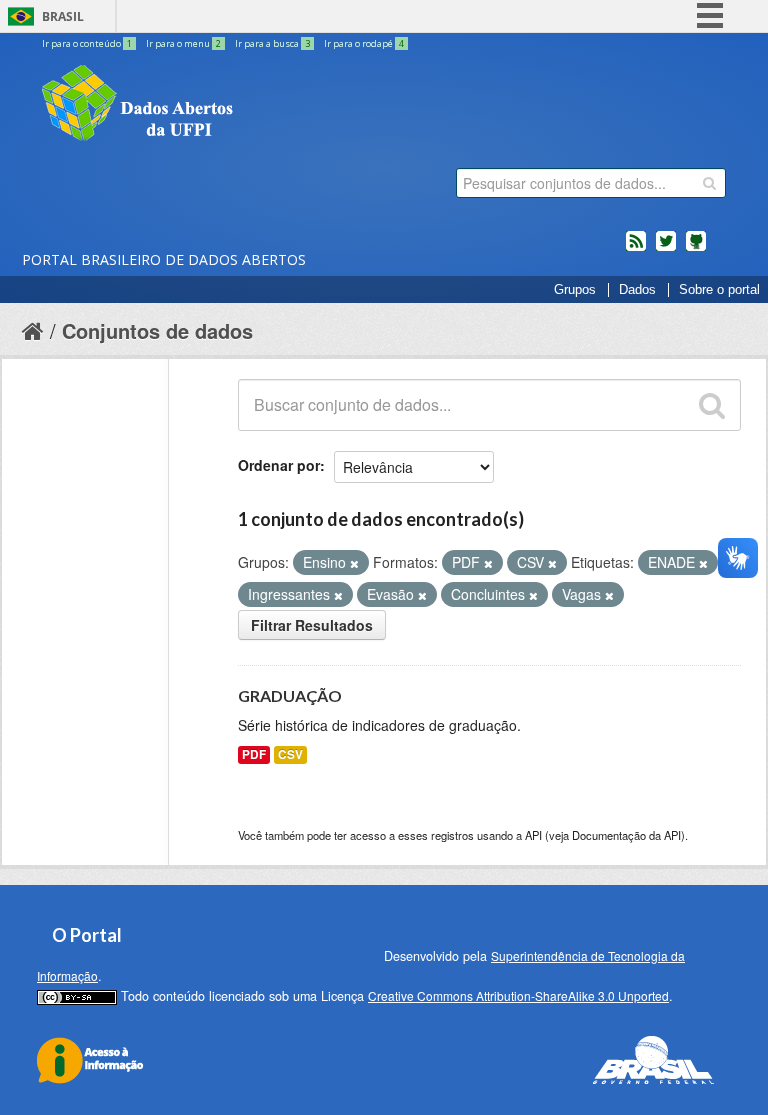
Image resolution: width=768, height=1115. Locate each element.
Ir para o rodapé (364, 43)
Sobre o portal (719, 290)
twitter (666, 249)
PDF (254, 754)
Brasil (63, 16)
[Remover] (354, 563)
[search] (709, 183)
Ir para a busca (272, 43)
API (533, 835)
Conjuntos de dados (157, 330)
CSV (290, 754)
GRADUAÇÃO (290, 695)
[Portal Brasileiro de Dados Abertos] (257, 105)
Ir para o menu (183, 43)
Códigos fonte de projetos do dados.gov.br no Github (696, 249)
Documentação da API (626, 835)
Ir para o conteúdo (87, 43)
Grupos (575, 290)
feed (636, 249)
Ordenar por (279, 465)
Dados (637, 290)
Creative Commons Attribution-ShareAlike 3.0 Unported (518, 995)
